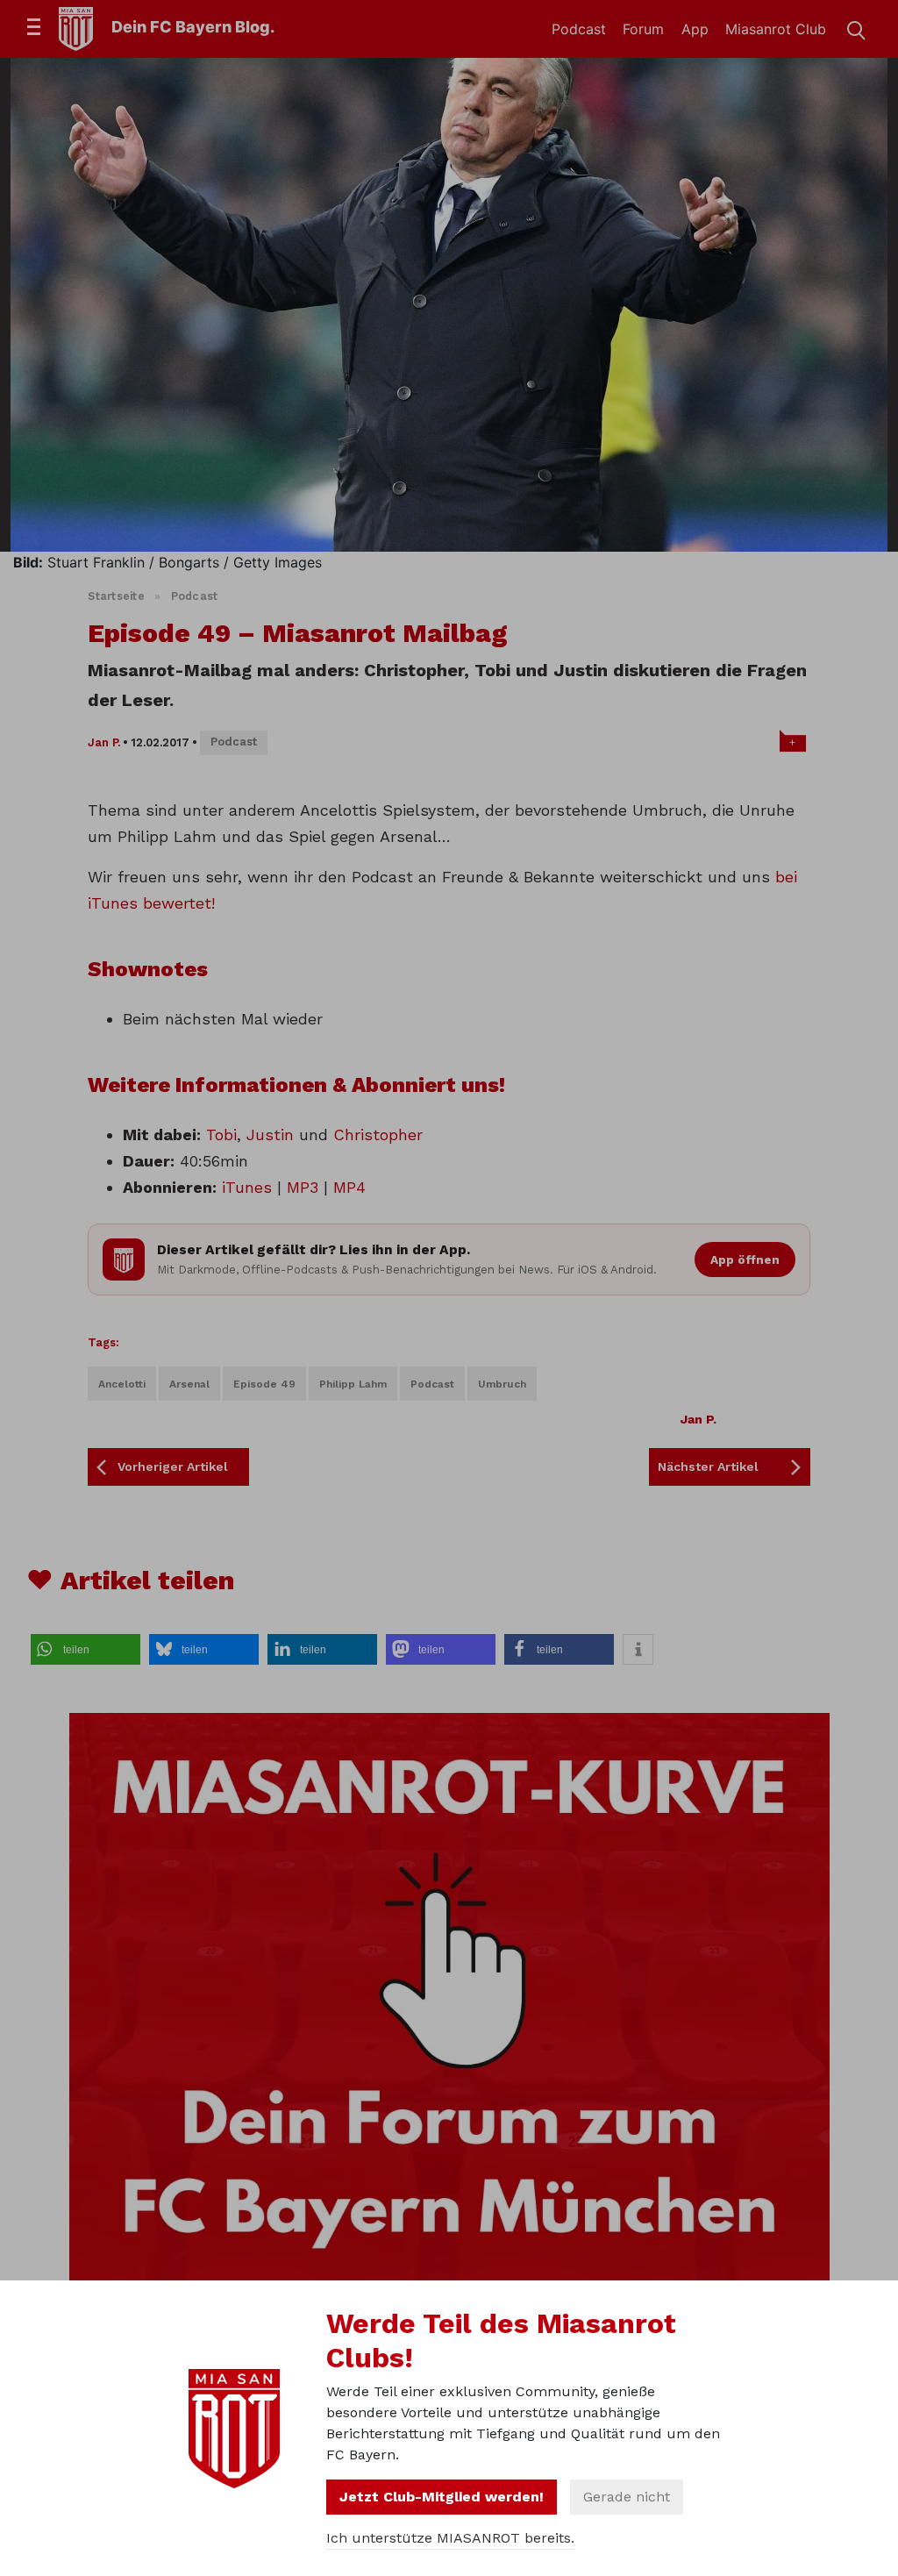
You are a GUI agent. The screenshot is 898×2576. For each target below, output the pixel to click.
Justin (270, 1135)
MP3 (303, 1187)
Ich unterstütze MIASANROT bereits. (450, 2538)
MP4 (349, 1187)
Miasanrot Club (776, 29)
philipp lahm (353, 1384)
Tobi (221, 1135)
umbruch (502, 1384)
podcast (432, 1384)
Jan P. (104, 742)
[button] (86, 1649)
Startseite (116, 596)
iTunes (247, 1187)
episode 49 (264, 1384)
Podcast (579, 29)
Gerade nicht (627, 2497)
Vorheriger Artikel (173, 1466)
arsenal (189, 1384)
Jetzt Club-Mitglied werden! (442, 2497)
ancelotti (122, 1384)
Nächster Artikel (708, 1466)
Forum (643, 29)
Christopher (378, 1135)
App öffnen (745, 1259)
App (695, 29)
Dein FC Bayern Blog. (193, 27)
